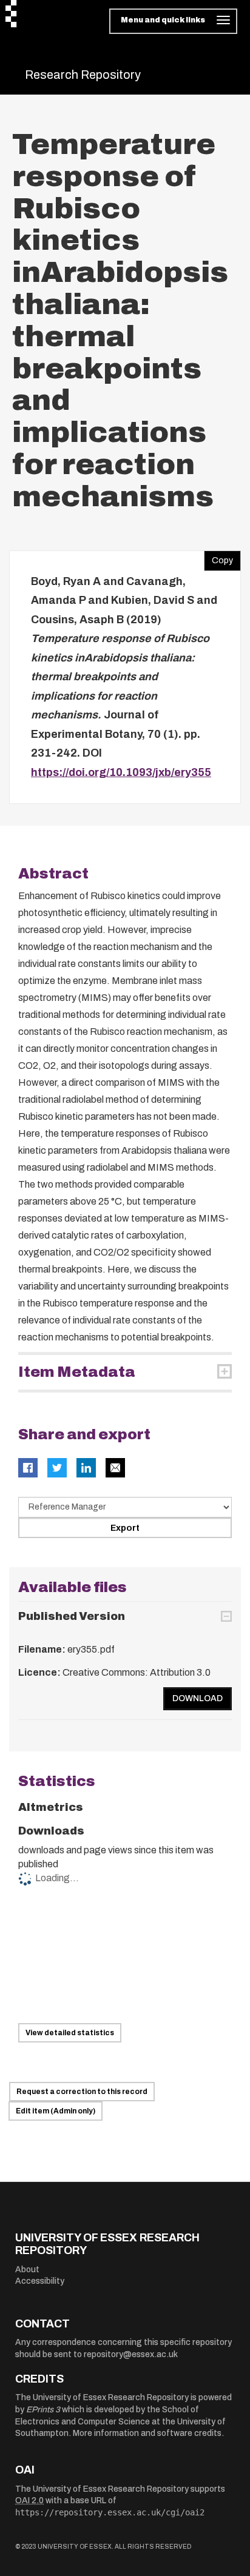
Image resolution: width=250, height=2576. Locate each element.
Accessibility (40, 2281)
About (27, 2270)
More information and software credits (147, 2433)
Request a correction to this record (82, 2092)
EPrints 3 (43, 2410)
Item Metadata (77, 1372)
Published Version (72, 1616)
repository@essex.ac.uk (131, 2354)
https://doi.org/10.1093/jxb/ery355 (121, 772)
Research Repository (83, 75)
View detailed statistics (70, 2033)
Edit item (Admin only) (56, 2111)
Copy (218, 558)
